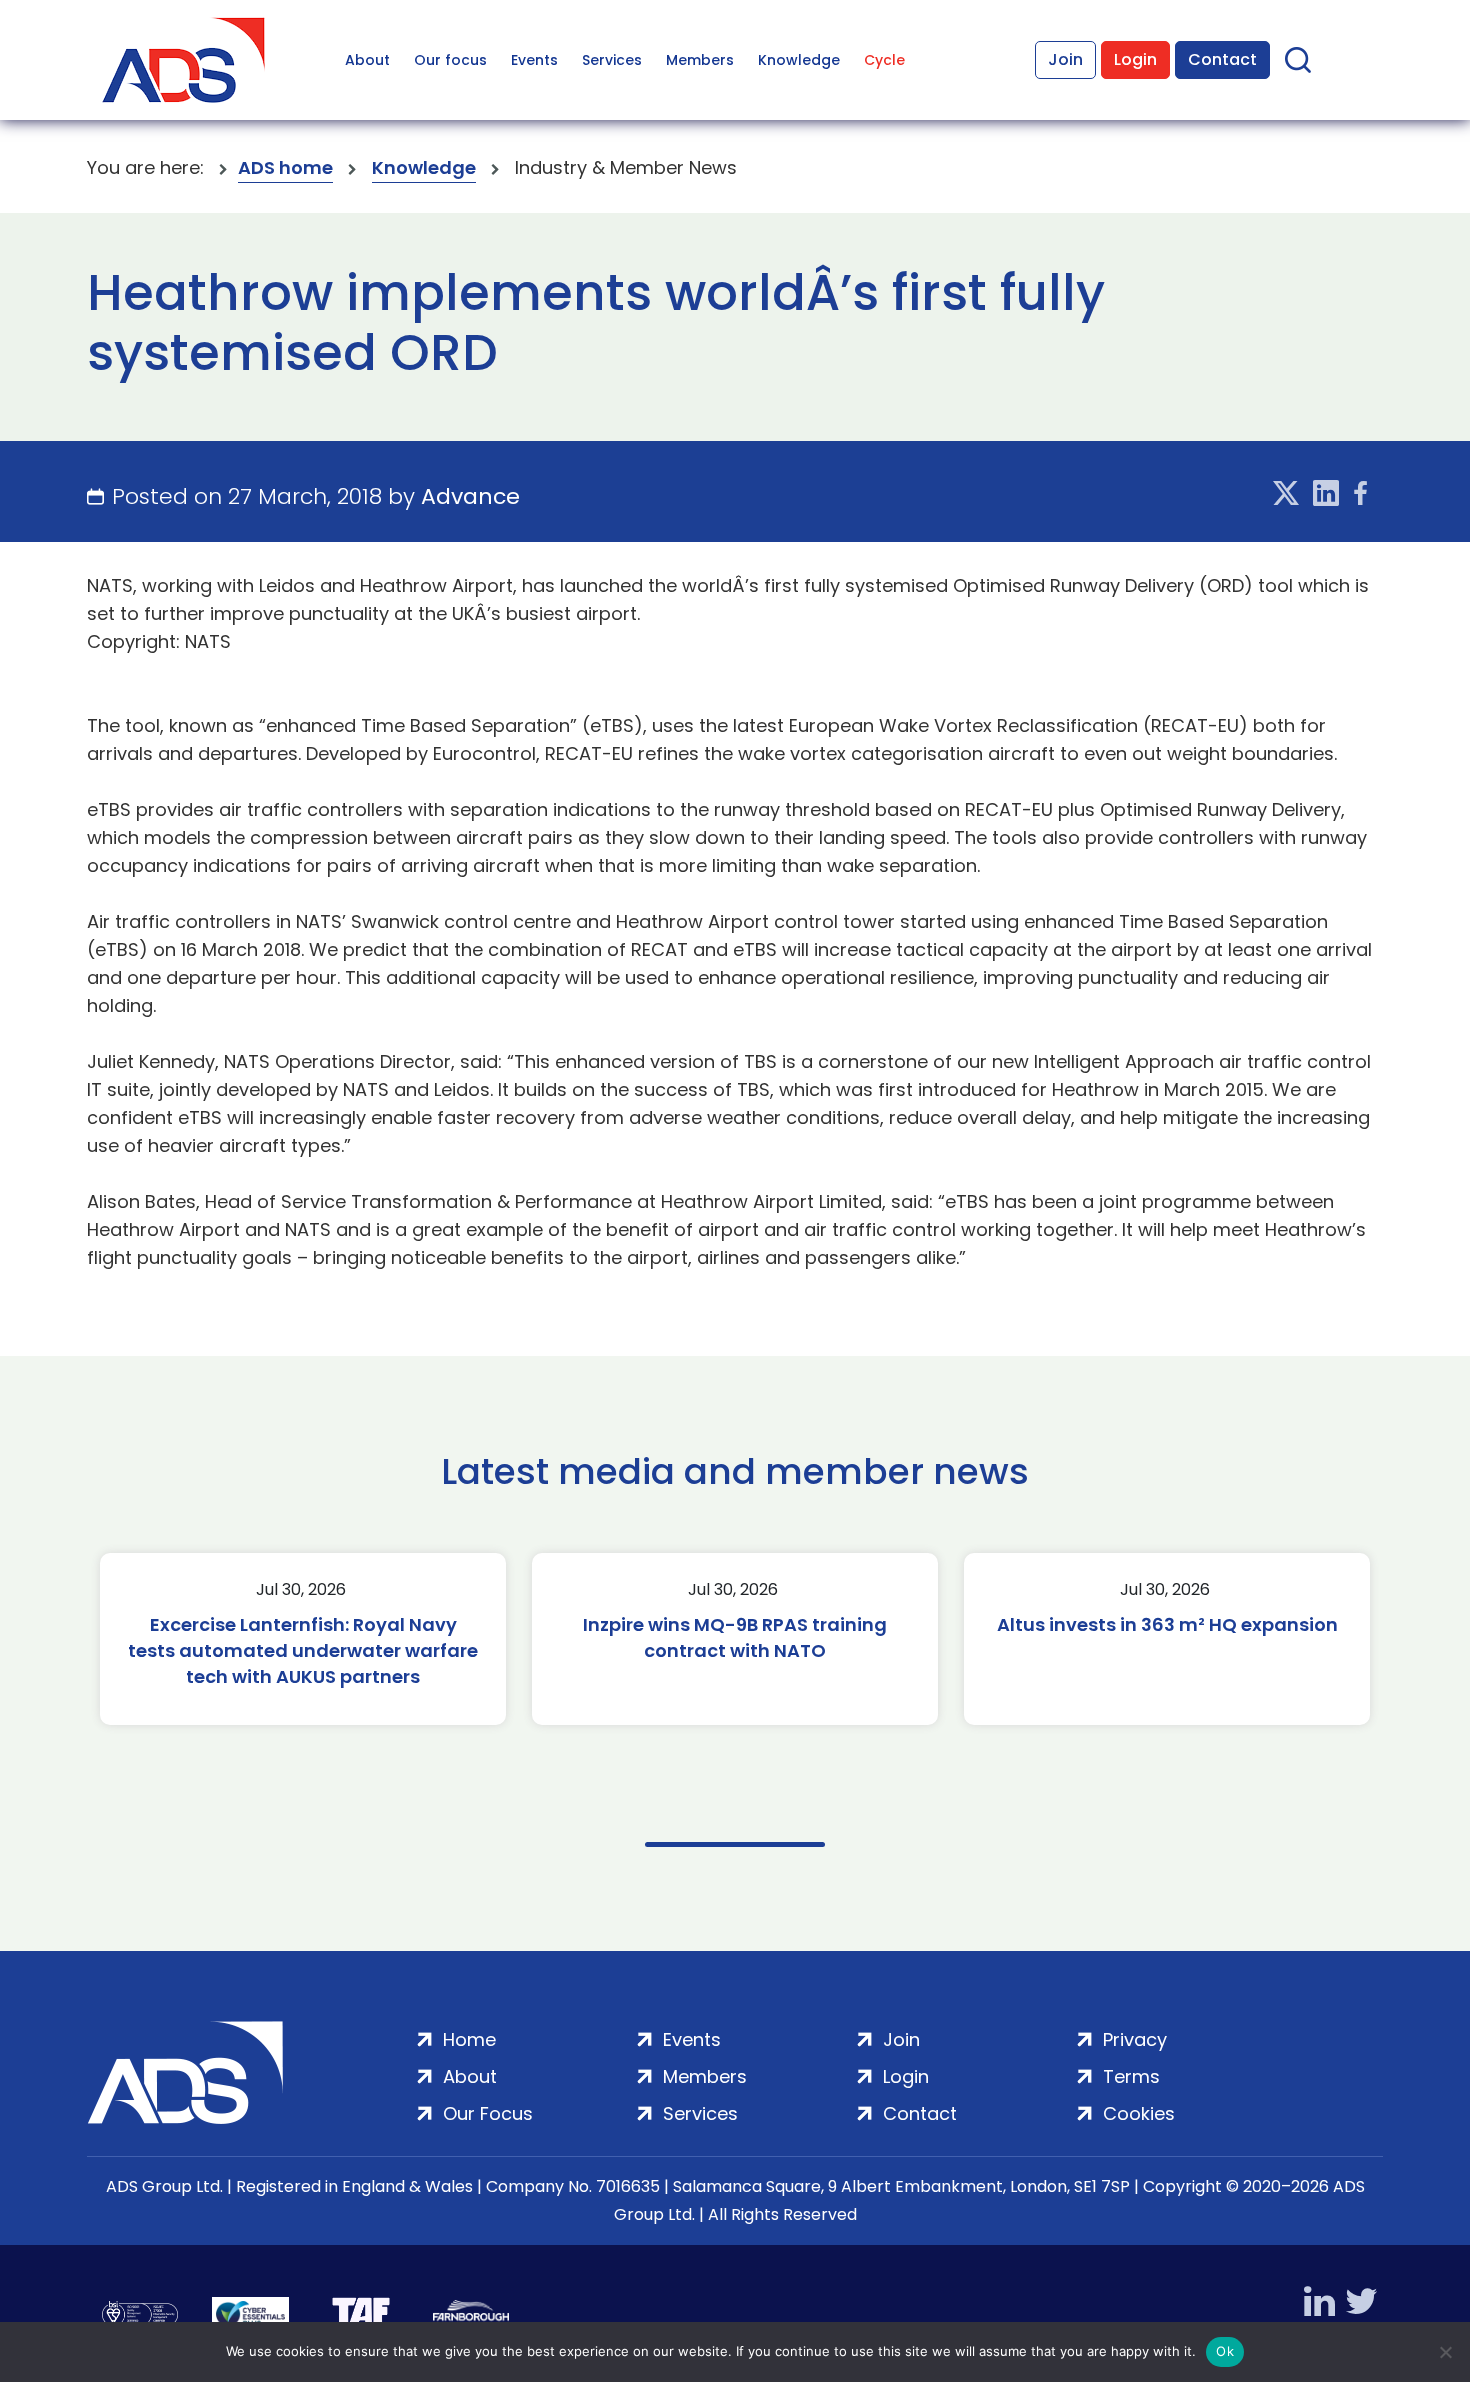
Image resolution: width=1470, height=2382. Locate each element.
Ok (1225, 2351)
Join (1065, 59)
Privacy (1135, 2039)
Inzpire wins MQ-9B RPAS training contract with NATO (735, 1637)
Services (612, 60)
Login (1135, 59)
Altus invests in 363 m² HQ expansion (1167, 1624)
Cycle (884, 60)
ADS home (285, 167)
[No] (1445, 2352)
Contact (1222, 59)
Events (534, 60)
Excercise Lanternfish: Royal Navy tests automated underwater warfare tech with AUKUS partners (303, 1650)
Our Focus (488, 2113)
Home (469, 2039)
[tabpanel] (303, 1639)
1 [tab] (735, 1844)
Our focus (450, 60)
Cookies (1139, 2113)
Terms (1131, 2076)
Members (700, 60)
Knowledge (799, 60)
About (367, 60)
